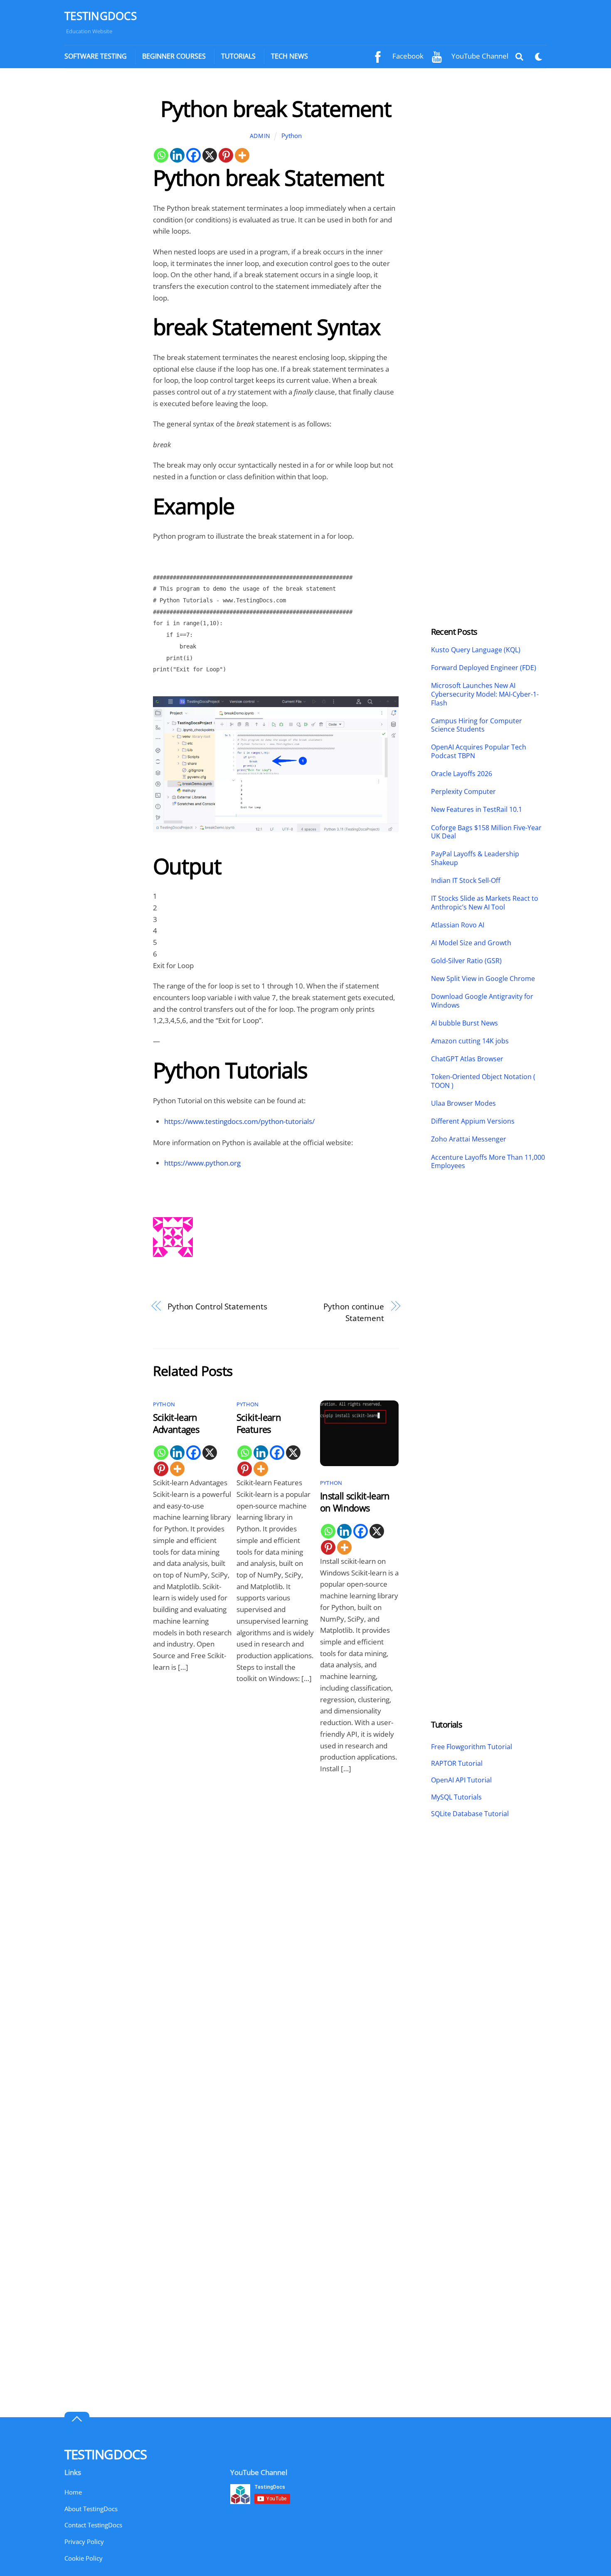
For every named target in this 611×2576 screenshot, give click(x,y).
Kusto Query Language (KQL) (476, 650)
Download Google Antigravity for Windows (482, 1001)
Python (292, 136)
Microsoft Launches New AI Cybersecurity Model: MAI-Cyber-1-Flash (485, 694)
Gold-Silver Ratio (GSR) (466, 961)
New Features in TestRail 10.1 (477, 810)
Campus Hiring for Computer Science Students (477, 725)
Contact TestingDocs (93, 2525)
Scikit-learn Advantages (176, 1423)
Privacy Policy (84, 2541)
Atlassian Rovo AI (458, 925)
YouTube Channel (479, 56)
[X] (210, 155)
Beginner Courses (174, 56)
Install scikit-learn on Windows (355, 1502)
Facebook (407, 56)
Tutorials (238, 56)
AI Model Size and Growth (471, 943)
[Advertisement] (101, 220)
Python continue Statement (354, 1312)
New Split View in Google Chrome (483, 979)
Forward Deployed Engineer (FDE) (484, 668)
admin (260, 136)
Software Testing (96, 56)
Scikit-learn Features (259, 1423)
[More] (242, 155)
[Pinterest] (226, 155)
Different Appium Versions (474, 1121)
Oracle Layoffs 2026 (462, 774)
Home (73, 2492)
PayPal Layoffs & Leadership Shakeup (475, 858)
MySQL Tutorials (456, 1797)
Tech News (289, 56)
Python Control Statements (217, 1306)
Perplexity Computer (464, 792)
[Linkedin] (177, 155)
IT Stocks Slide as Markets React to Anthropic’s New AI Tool (485, 903)
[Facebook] (193, 155)
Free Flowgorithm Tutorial (472, 1747)
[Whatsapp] (161, 155)
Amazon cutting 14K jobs (470, 1041)
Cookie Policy (84, 2558)
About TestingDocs (91, 2509)
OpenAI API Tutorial (461, 1780)
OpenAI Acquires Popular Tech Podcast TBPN (479, 752)
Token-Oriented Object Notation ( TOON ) (483, 1081)
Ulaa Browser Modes (463, 1103)
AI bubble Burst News (464, 1023)
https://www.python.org (202, 1163)
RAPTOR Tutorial (457, 1763)
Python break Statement (276, 108)
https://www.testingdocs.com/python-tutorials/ (239, 1121)
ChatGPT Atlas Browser (467, 1059)
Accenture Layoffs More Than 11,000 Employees (488, 1162)
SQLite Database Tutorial (470, 1814)
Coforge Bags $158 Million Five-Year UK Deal (486, 832)
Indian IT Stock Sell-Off (466, 881)
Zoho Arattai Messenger (469, 1139)
